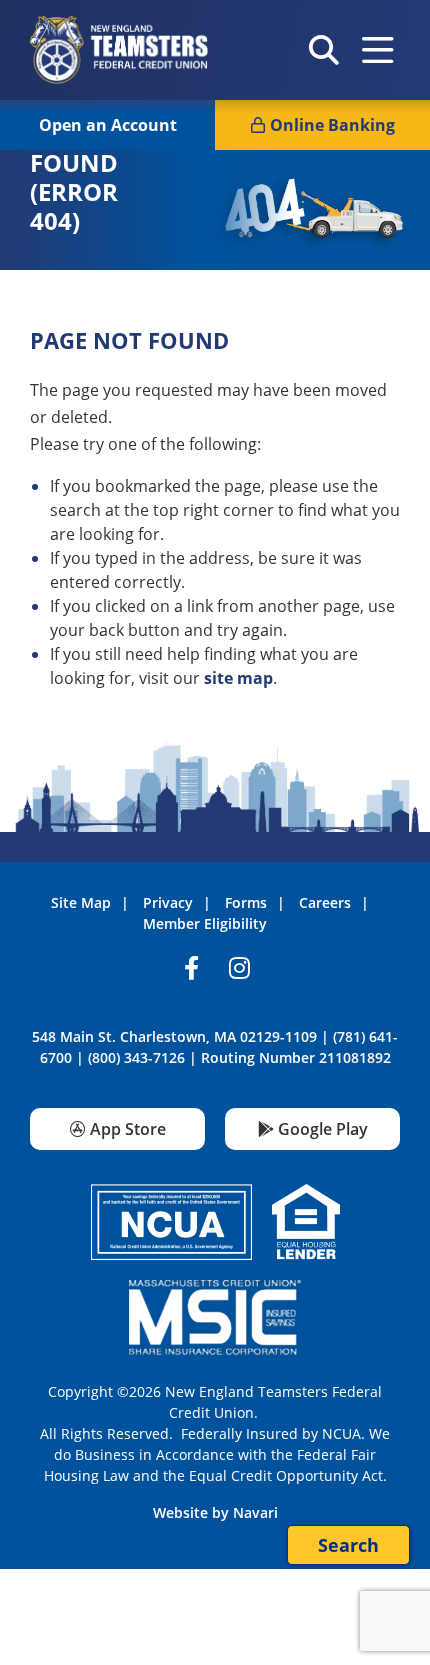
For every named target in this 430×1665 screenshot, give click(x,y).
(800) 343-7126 (136, 1057)
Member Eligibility (205, 923)
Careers (325, 902)
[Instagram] (239, 972)
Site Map (81, 902)
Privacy (168, 902)
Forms (246, 902)
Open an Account (108, 125)
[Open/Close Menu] (378, 50)
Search (348, 1545)
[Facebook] (191, 972)
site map (238, 678)
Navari (255, 1512)
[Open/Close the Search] (324, 50)
